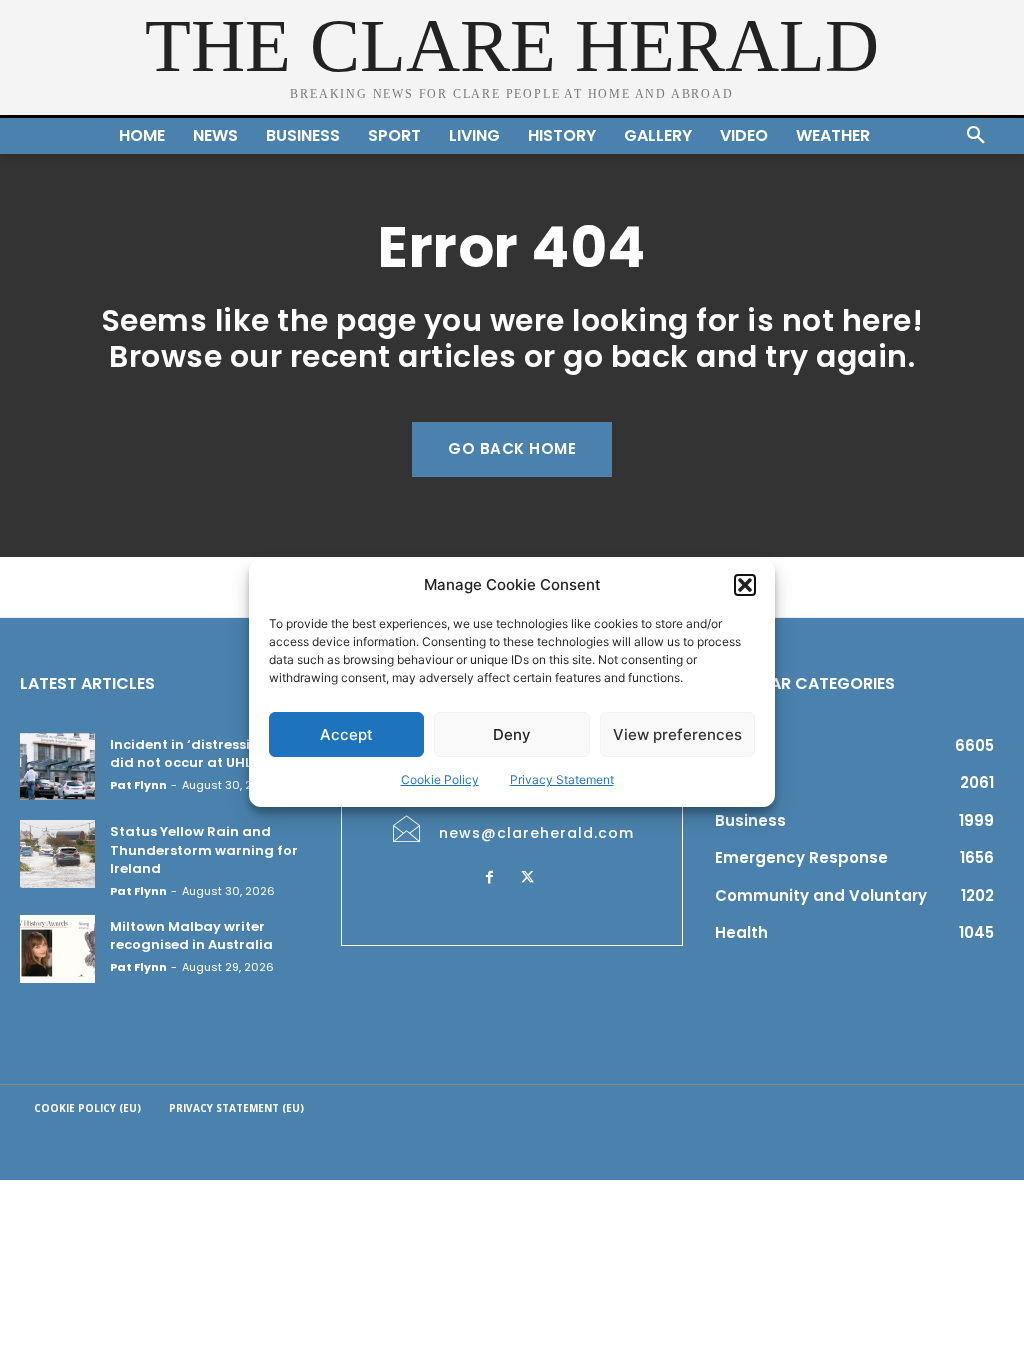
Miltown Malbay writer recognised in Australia (191, 935)
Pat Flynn (138, 785)
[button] (745, 585)
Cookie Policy (440, 779)
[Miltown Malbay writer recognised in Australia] (57, 949)
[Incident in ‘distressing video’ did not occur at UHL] (57, 767)
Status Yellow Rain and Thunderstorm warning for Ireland (204, 849)
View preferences (677, 734)
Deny (512, 734)
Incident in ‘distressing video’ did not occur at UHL (212, 753)
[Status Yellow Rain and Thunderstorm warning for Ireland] (57, 854)
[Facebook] (490, 878)
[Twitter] (528, 878)
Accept (346, 734)
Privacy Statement (562, 779)
